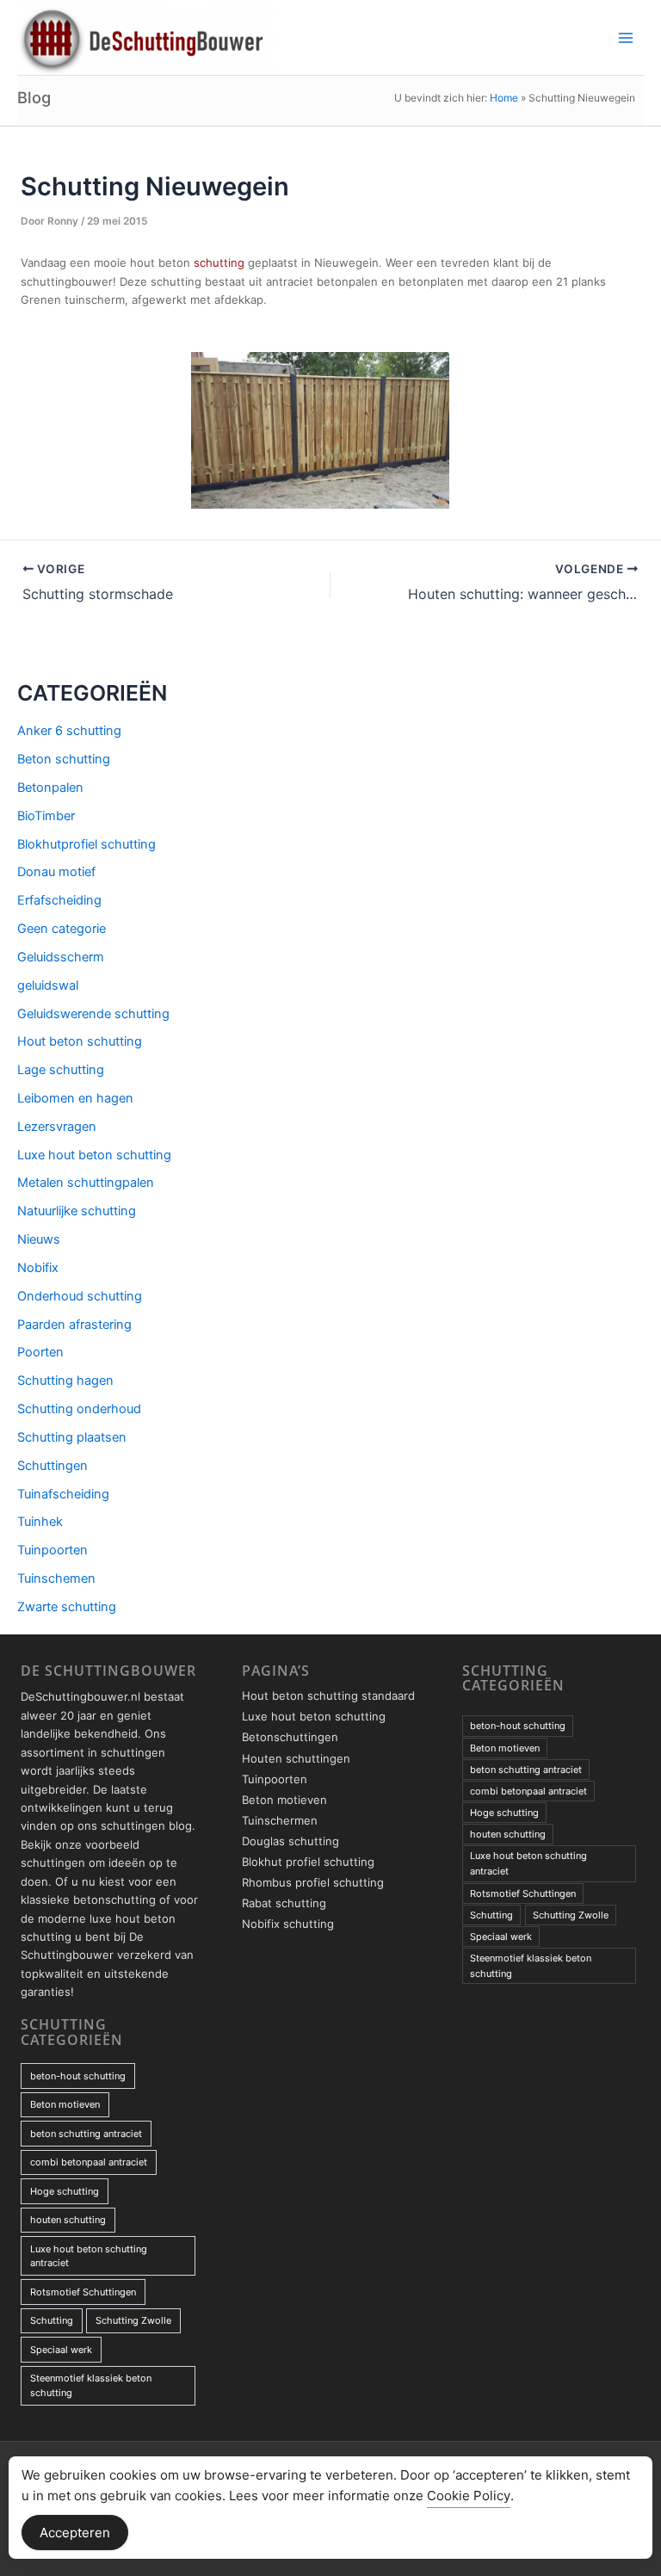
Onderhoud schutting (80, 1296)
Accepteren (75, 2533)
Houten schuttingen (296, 1758)
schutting (219, 263)
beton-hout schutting (78, 2076)
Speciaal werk (61, 2350)
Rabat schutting (284, 1903)
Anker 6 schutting (69, 731)
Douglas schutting (290, 1841)
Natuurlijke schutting (77, 1211)
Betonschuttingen (290, 1737)
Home (504, 98)
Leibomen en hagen (75, 1098)
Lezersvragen (57, 1127)
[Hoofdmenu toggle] (626, 38)
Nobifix (38, 1268)
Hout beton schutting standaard (328, 1696)
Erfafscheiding (59, 900)
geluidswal (48, 985)
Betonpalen (50, 788)
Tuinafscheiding (63, 1494)
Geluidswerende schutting (93, 1014)
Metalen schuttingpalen (86, 1183)
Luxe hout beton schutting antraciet (89, 2256)
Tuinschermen (280, 1820)
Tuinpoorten (53, 1550)
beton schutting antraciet (86, 2134)
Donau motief (56, 872)
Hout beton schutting (80, 1041)
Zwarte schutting (67, 1607)
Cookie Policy (469, 2496)
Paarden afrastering (74, 1325)
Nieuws (39, 1239)
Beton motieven (65, 2104)
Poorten (40, 1352)
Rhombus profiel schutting (313, 1882)
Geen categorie (62, 929)
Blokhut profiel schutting (308, 1862)
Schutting (52, 2320)
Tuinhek (40, 1522)
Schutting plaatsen (72, 1437)
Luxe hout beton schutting (94, 1155)
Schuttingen (53, 1466)
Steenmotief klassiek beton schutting (91, 2385)
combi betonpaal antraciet (89, 2162)
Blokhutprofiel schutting (86, 844)
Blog (34, 97)
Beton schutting (64, 759)
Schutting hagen (65, 1381)
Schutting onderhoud (79, 1409)
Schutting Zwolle (133, 2320)
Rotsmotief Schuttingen (83, 2292)
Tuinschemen (56, 1578)
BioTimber (46, 816)
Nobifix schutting (288, 1924)
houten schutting (68, 2220)
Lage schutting (61, 1070)
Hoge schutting (65, 2191)
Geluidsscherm (61, 957)
